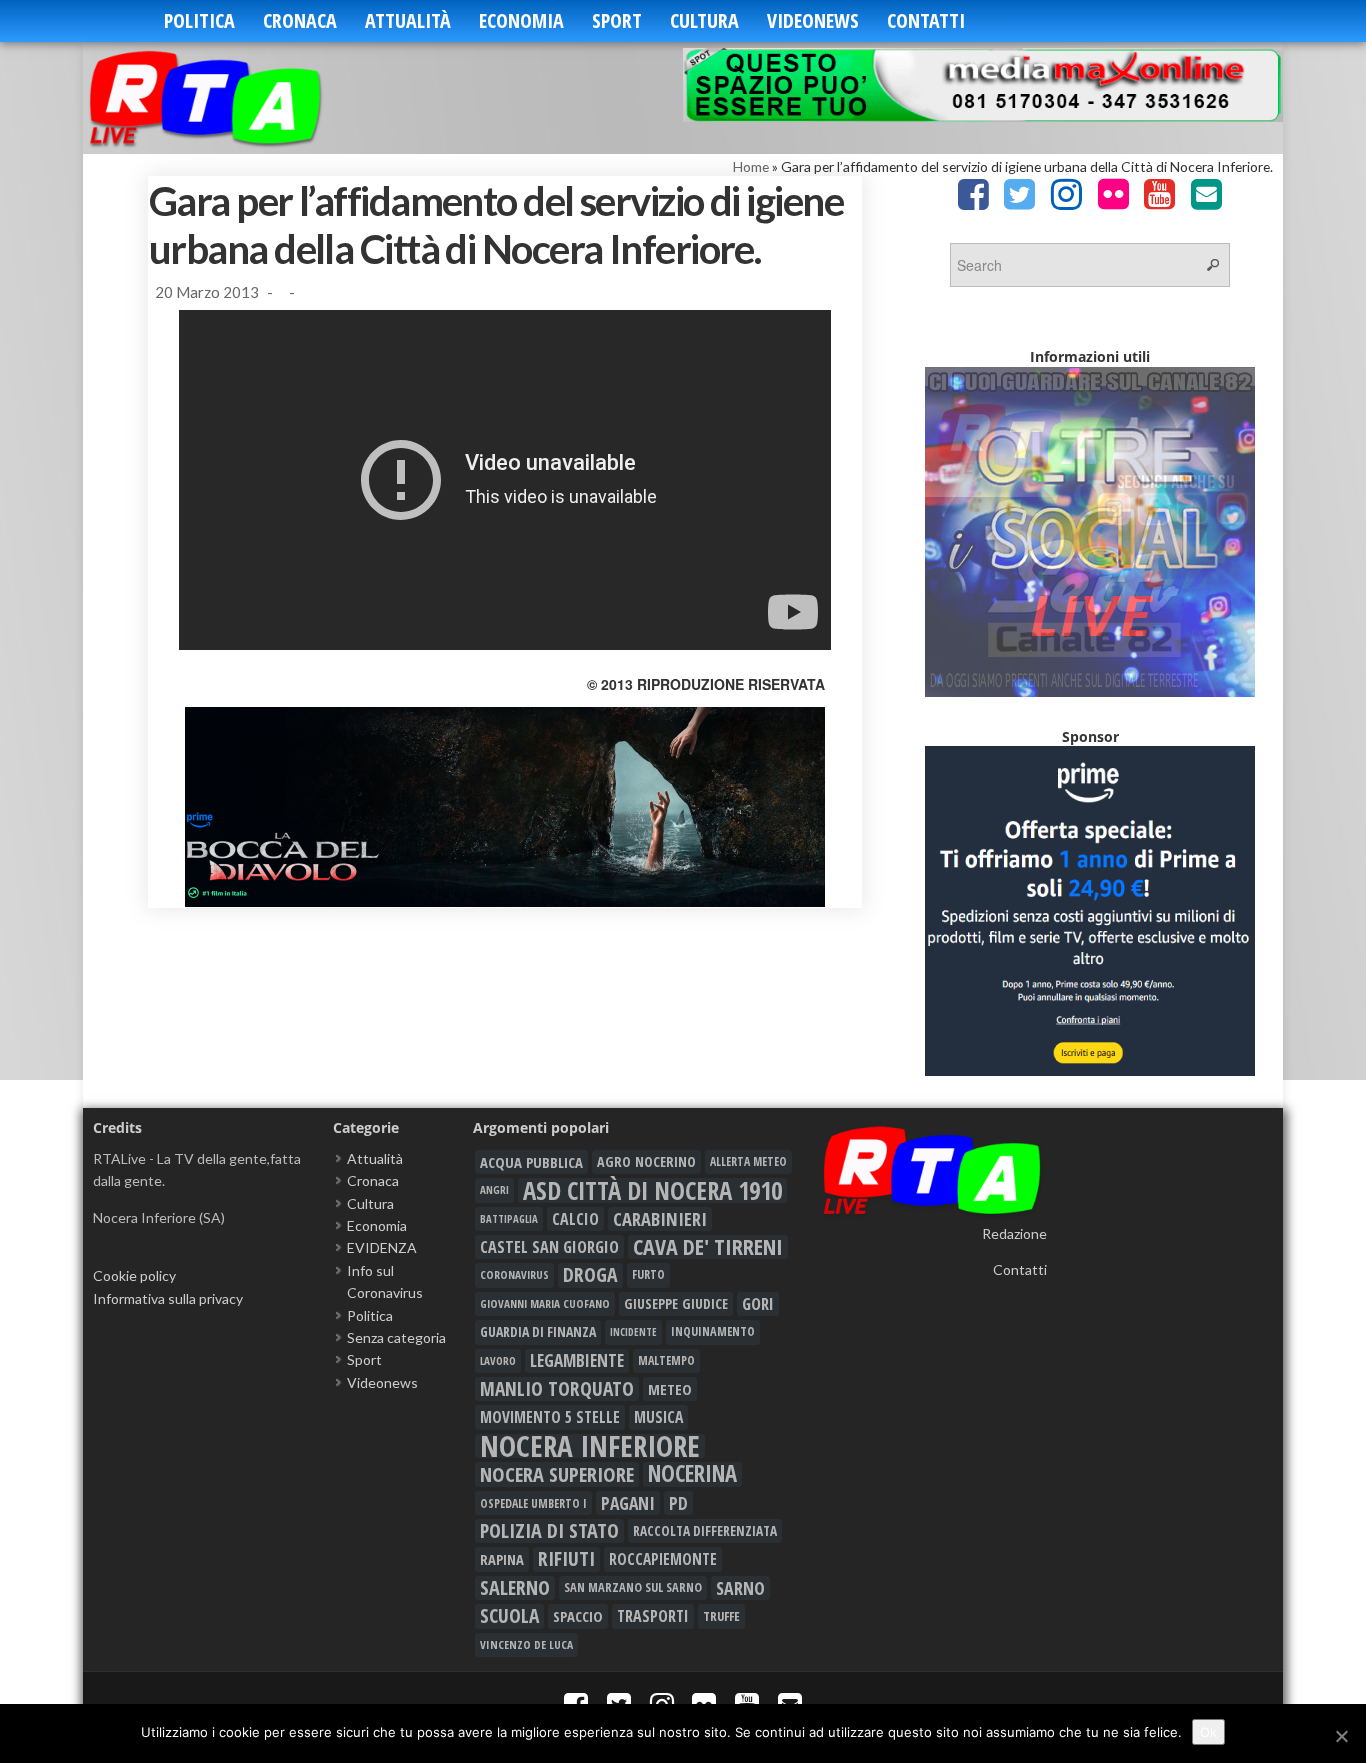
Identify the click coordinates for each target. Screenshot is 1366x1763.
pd (678, 1503)
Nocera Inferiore (590, 1446)
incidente (633, 1332)
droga (590, 1275)
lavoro (498, 1360)
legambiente (577, 1360)
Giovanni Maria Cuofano (545, 1303)
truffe (721, 1616)
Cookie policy (134, 1275)
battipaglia (509, 1219)
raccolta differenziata (705, 1531)
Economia (521, 20)
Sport (617, 20)
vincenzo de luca (526, 1644)
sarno (740, 1588)
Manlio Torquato (557, 1389)
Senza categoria (396, 1337)
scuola (509, 1616)
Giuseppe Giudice (676, 1303)
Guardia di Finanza (538, 1331)
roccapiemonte (663, 1559)
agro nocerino (646, 1161)
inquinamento (713, 1331)
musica (658, 1417)
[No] (1341, 1736)
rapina (502, 1559)
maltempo (666, 1360)
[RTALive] (235, 97)
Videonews (813, 20)
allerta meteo (748, 1161)
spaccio (578, 1616)
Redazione (1014, 1233)
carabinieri (660, 1219)
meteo (670, 1389)
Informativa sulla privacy (168, 1298)
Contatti (926, 20)
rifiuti (566, 1559)
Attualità (408, 20)
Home (751, 166)
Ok (1208, 1732)
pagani (628, 1503)
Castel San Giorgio (549, 1247)
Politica (199, 20)
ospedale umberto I (533, 1503)
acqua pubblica (531, 1162)
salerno (515, 1588)
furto (648, 1274)
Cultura (704, 20)
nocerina (692, 1474)
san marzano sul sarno (633, 1587)
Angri (494, 1189)
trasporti (653, 1616)
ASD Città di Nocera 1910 (652, 1190)
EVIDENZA (382, 1247)
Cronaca (300, 20)
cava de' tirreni (708, 1247)
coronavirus (514, 1274)
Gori (758, 1303)
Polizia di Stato (549, 1531)
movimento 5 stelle (550, 1417)
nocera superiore (557, 1474)
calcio (575, 1219)
